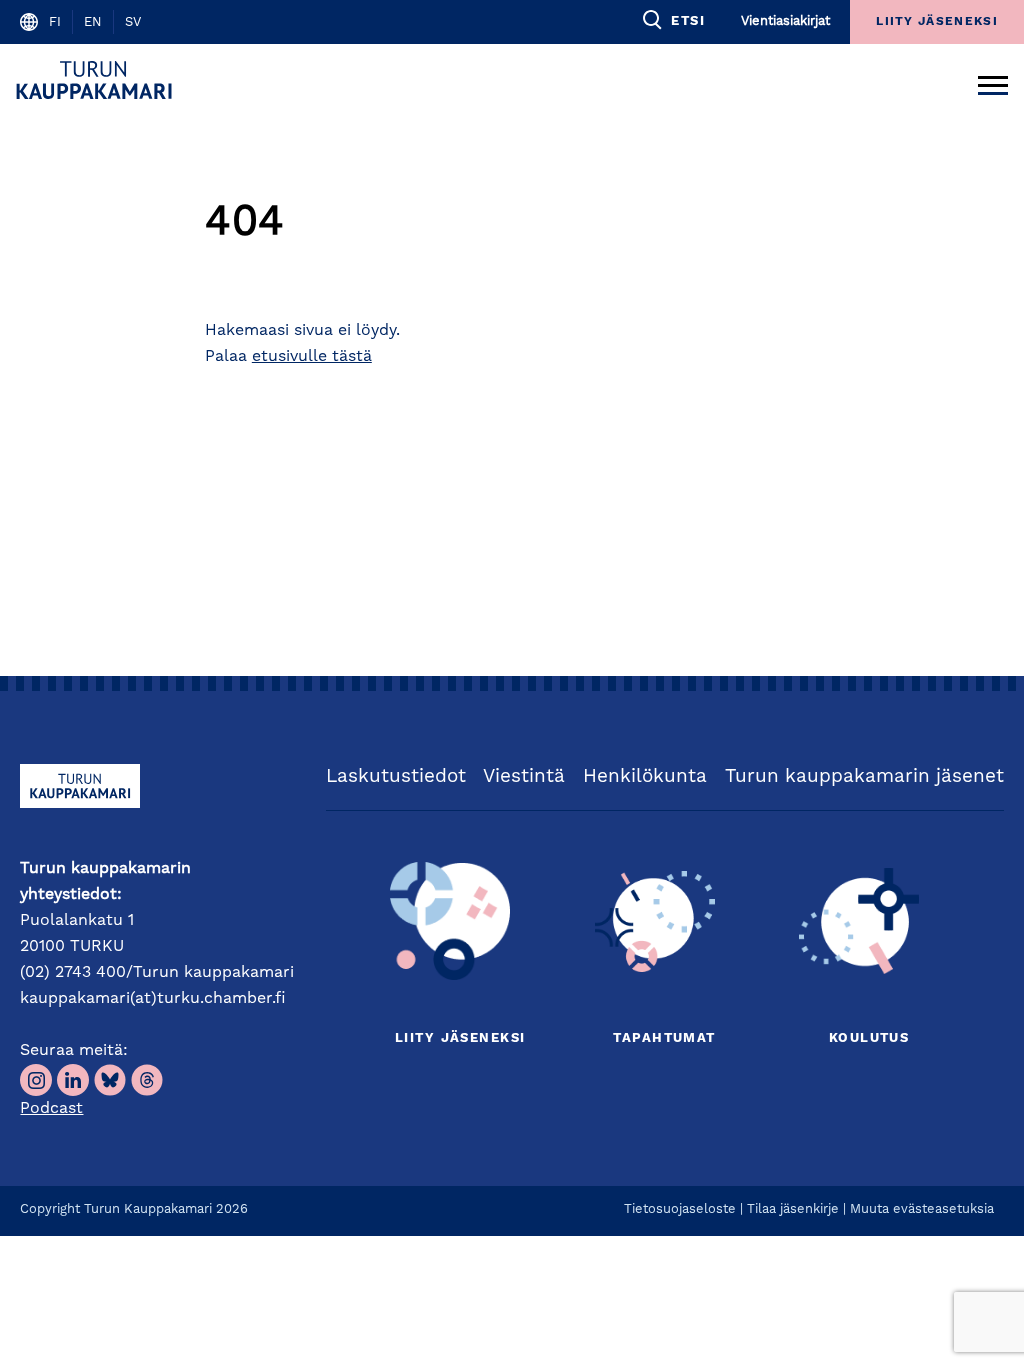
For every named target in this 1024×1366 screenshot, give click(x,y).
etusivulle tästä (312, 357)
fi (55, 22)
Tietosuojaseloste (680, 1209)
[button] (672, 20)
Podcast (51, 1109)
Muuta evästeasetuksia (922, 1209)
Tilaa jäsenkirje (793, 1209)
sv (133, 22)
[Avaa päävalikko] (993, 80)
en (93, 22)
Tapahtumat (664, 1038)
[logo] (97, 80)
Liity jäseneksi (460, 1038)
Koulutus (869, 1038)
